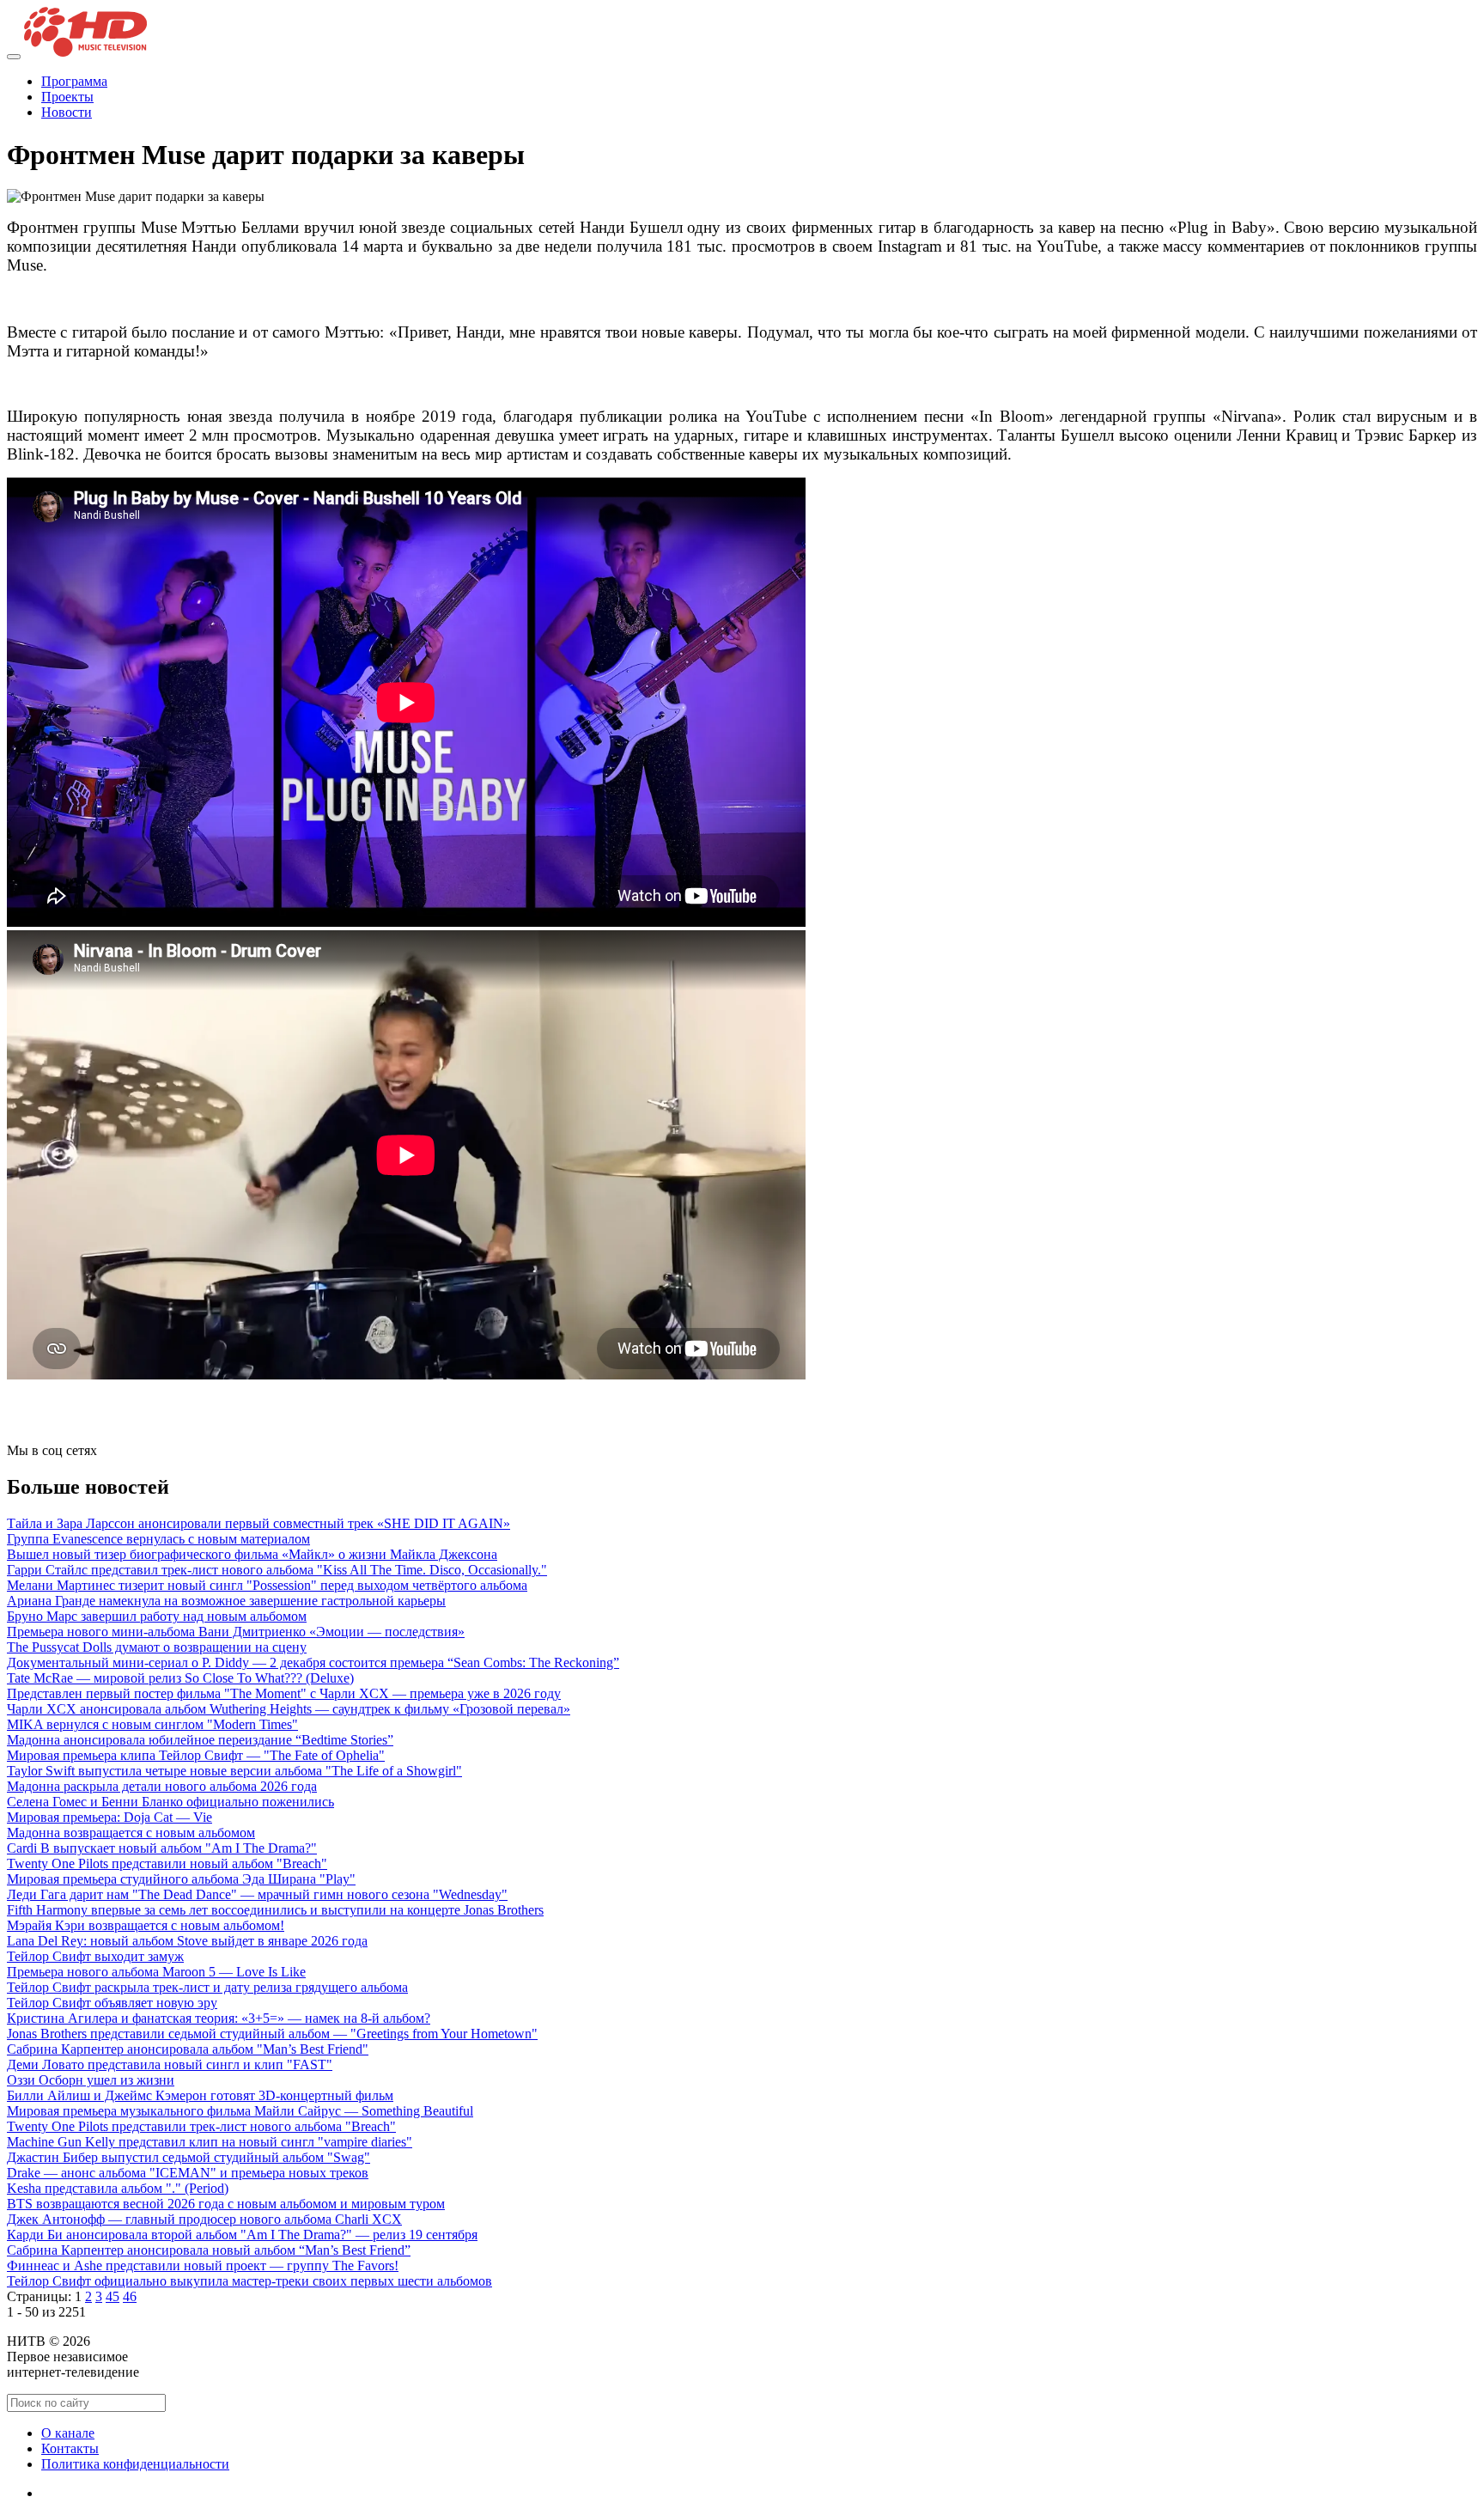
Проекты (67, 97)
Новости (67, 112)
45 (113, 2296)
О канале (68, 2433)
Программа (74, 81)
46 (130, 2296)
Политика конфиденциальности (135, 2464)
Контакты (70, 2448)
